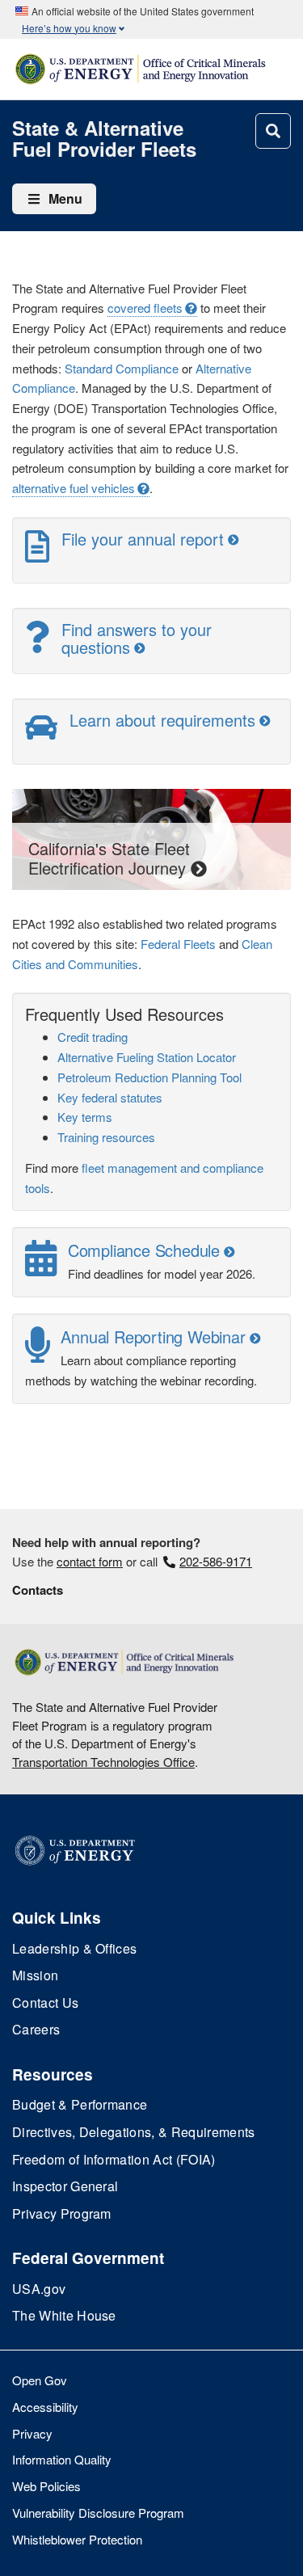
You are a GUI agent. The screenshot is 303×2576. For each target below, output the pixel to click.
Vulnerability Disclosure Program (98, 2513)
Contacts (38, 1590)
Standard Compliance (122, 368)
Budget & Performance (80, 2104)
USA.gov (39, 2289)
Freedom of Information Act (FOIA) (114, 2159)
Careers (36, 2029)
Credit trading (93, 1037)
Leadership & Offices (74, 1948)
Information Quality (62, 2459)
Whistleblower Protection (77, 2539)
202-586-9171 (216, 1561)
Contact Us (45, 2003)
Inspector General (65, 2186)
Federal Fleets (178, 944)
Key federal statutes (110, 1097)
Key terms (85, 1117)
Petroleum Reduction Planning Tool (149, 1077)
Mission (35, 1975)
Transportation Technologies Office (103, 1762)
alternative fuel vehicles (74, 488)
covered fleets (145, 308)
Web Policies (46, 2486)
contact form (90, 1561)
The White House (64, 2315)
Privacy (32, 2433)
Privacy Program (62, 2213)
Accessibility (45, 2407)
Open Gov (40, 2380)
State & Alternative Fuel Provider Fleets (104, 139)
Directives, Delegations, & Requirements (133, 2132)
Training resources (106, 1137)
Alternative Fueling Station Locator (147, 1057)
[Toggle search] (273, 131)
